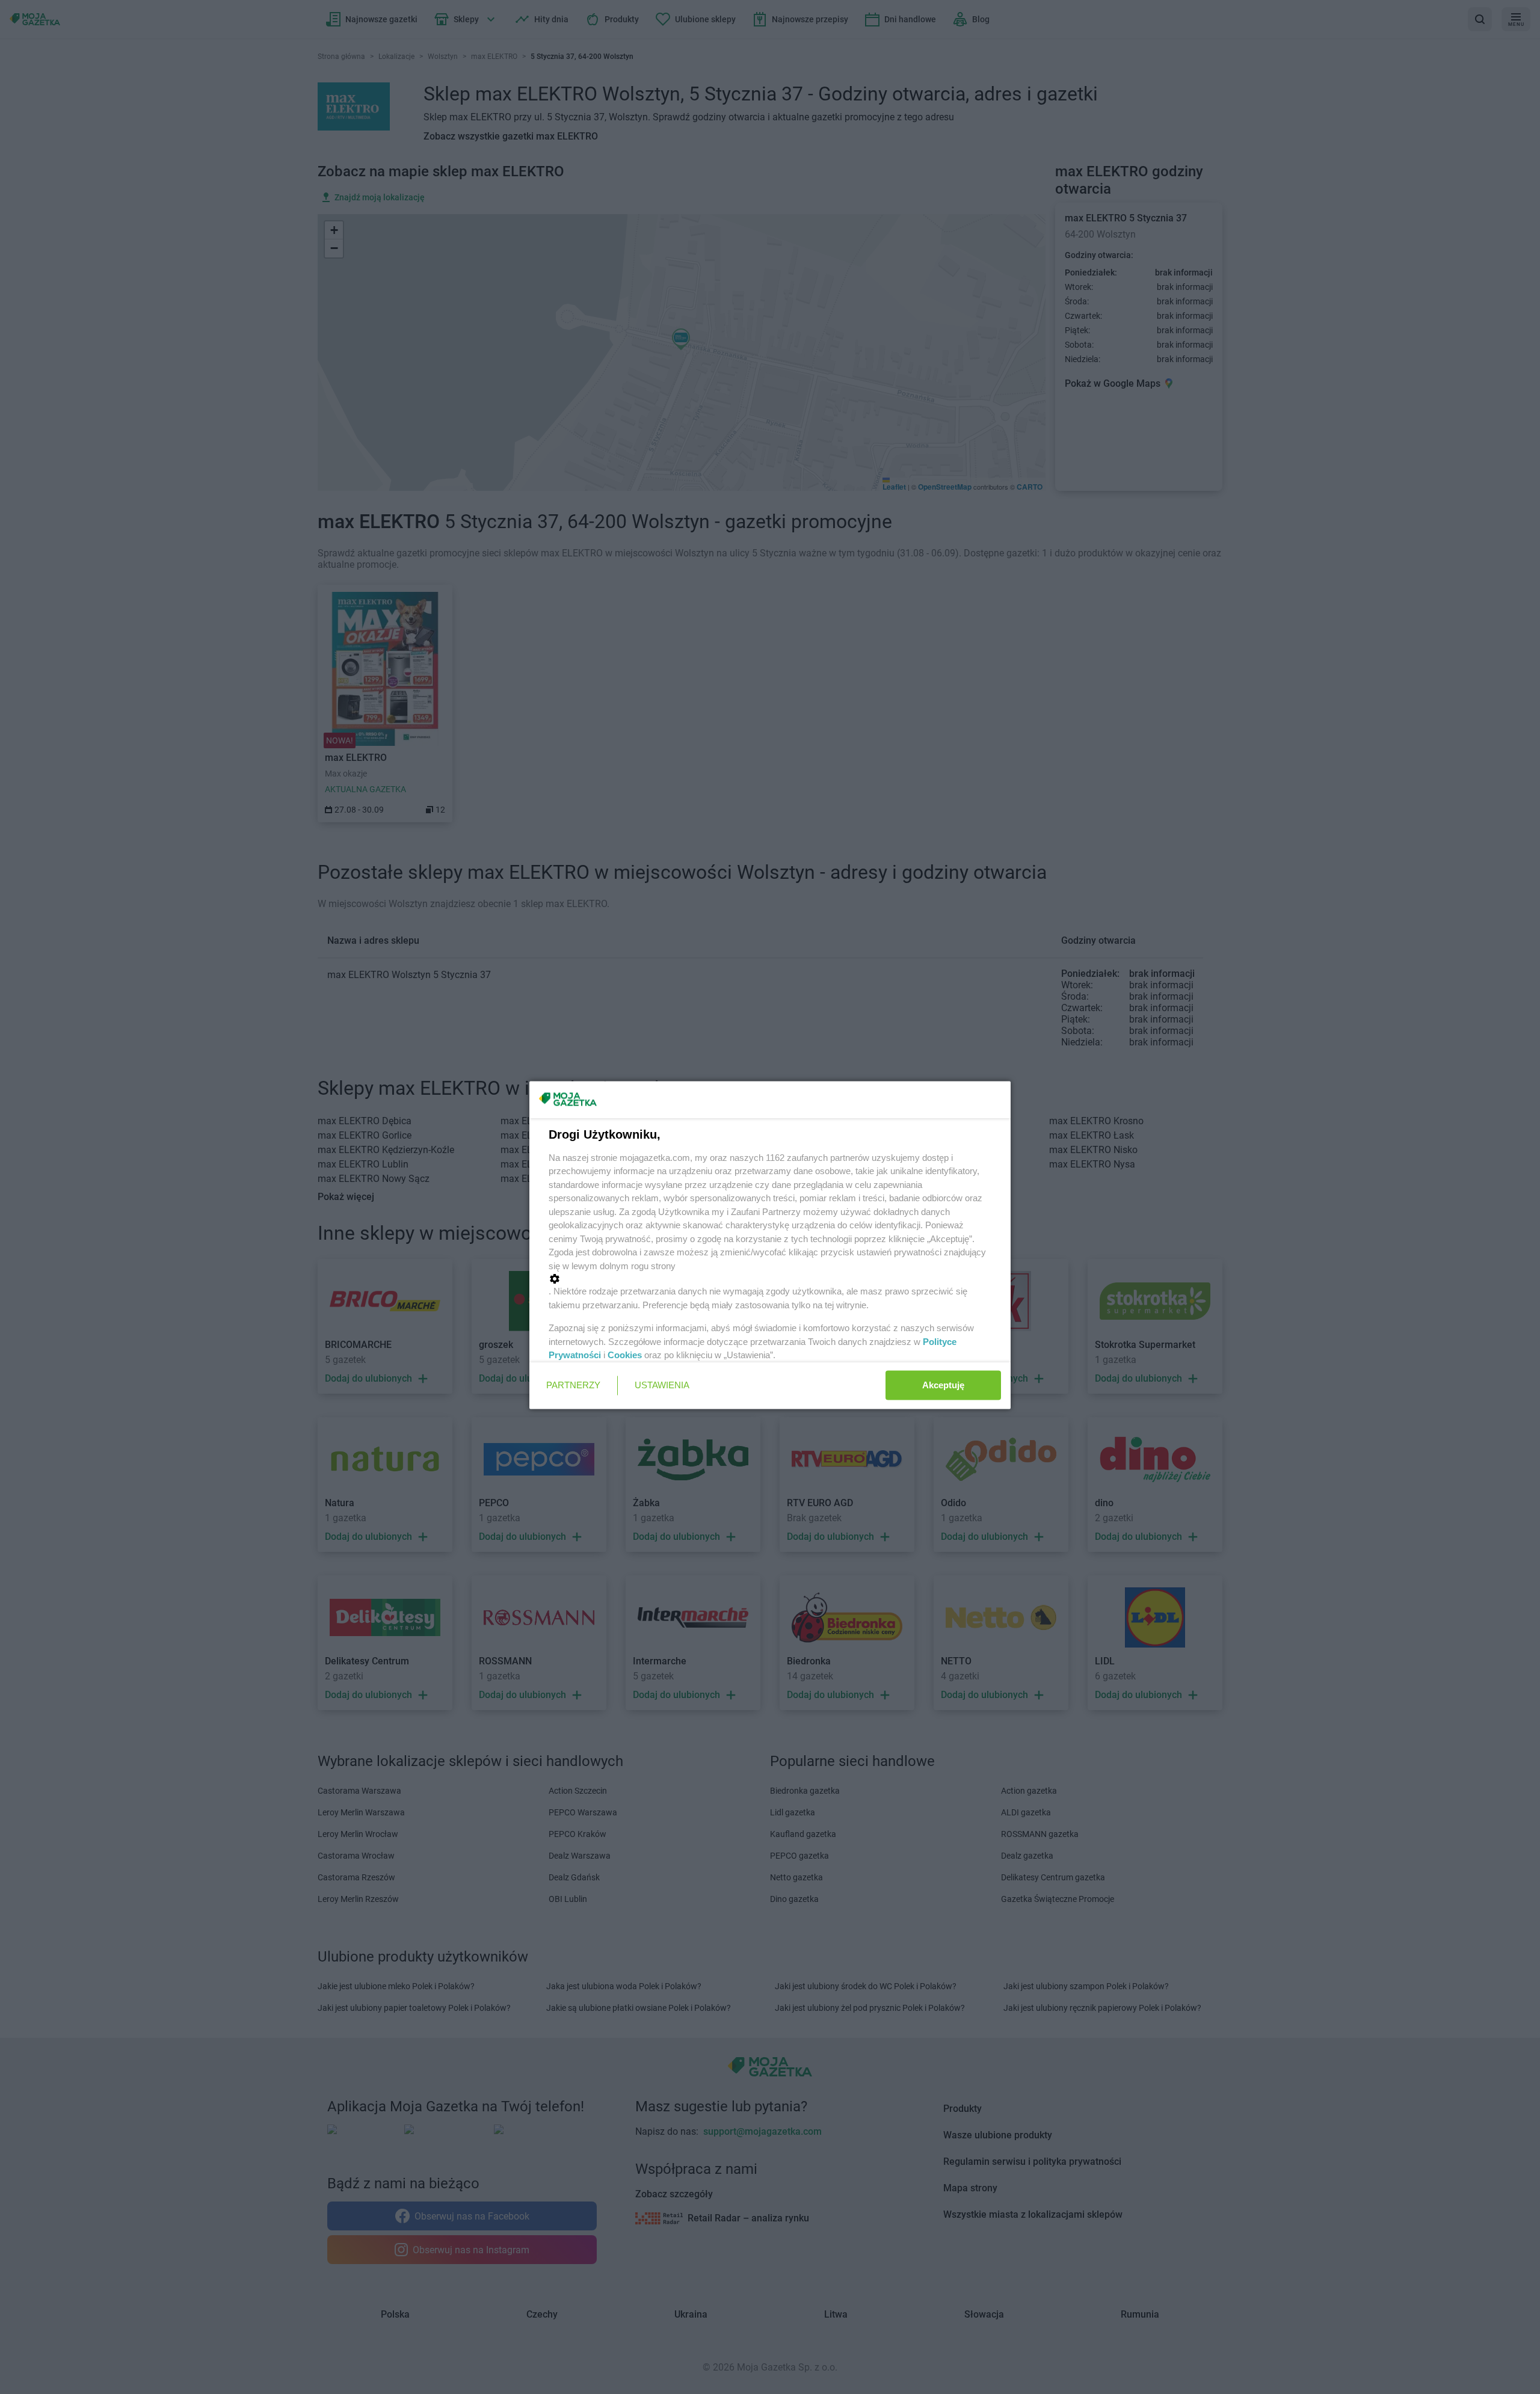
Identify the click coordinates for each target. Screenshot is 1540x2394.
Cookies (625, 1355)
